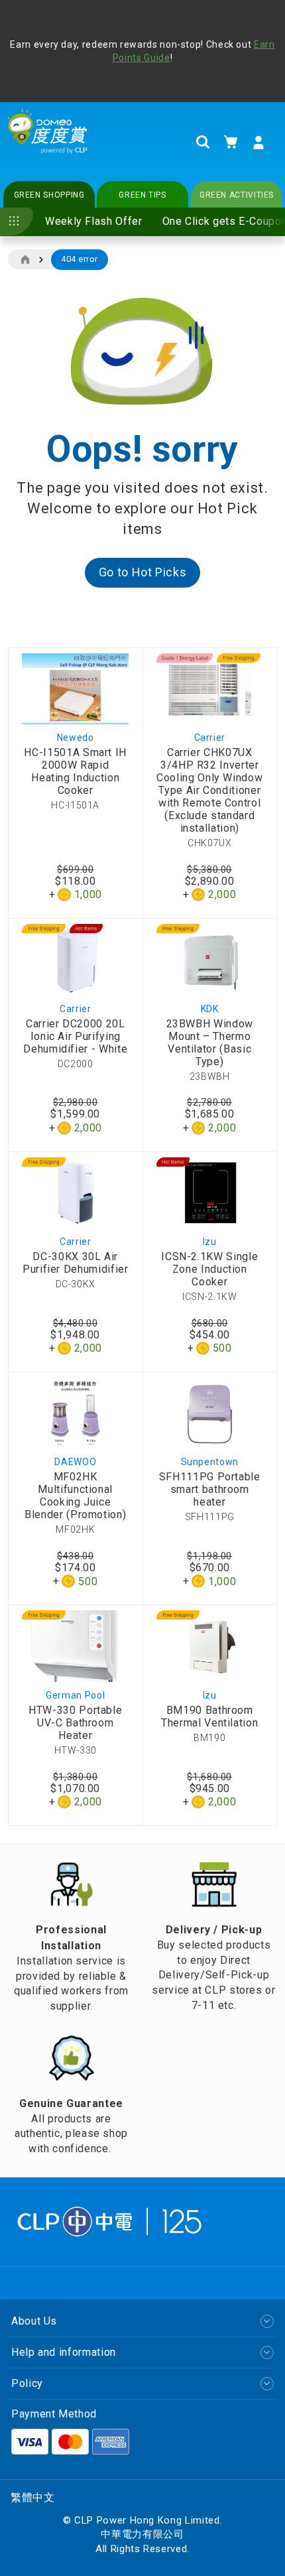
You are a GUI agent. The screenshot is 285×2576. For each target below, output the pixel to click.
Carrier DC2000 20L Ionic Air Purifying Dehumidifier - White (75, 1036)
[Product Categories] (17, 222)
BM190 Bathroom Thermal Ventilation (209, 1716)
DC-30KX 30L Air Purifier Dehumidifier (75, 1263)
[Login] (258, 143)
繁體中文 (33, 2497)
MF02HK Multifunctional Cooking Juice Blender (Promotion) (75, 1496)
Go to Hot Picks (143, 572)
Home (25, 260)
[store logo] (48, 142)
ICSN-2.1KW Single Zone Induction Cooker (209, 1269)
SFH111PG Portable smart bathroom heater (210, 1489)
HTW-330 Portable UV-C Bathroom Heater (75, 1723)
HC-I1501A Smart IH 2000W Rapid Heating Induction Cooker (75, 771)
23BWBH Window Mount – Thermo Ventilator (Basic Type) (210, 1043)
